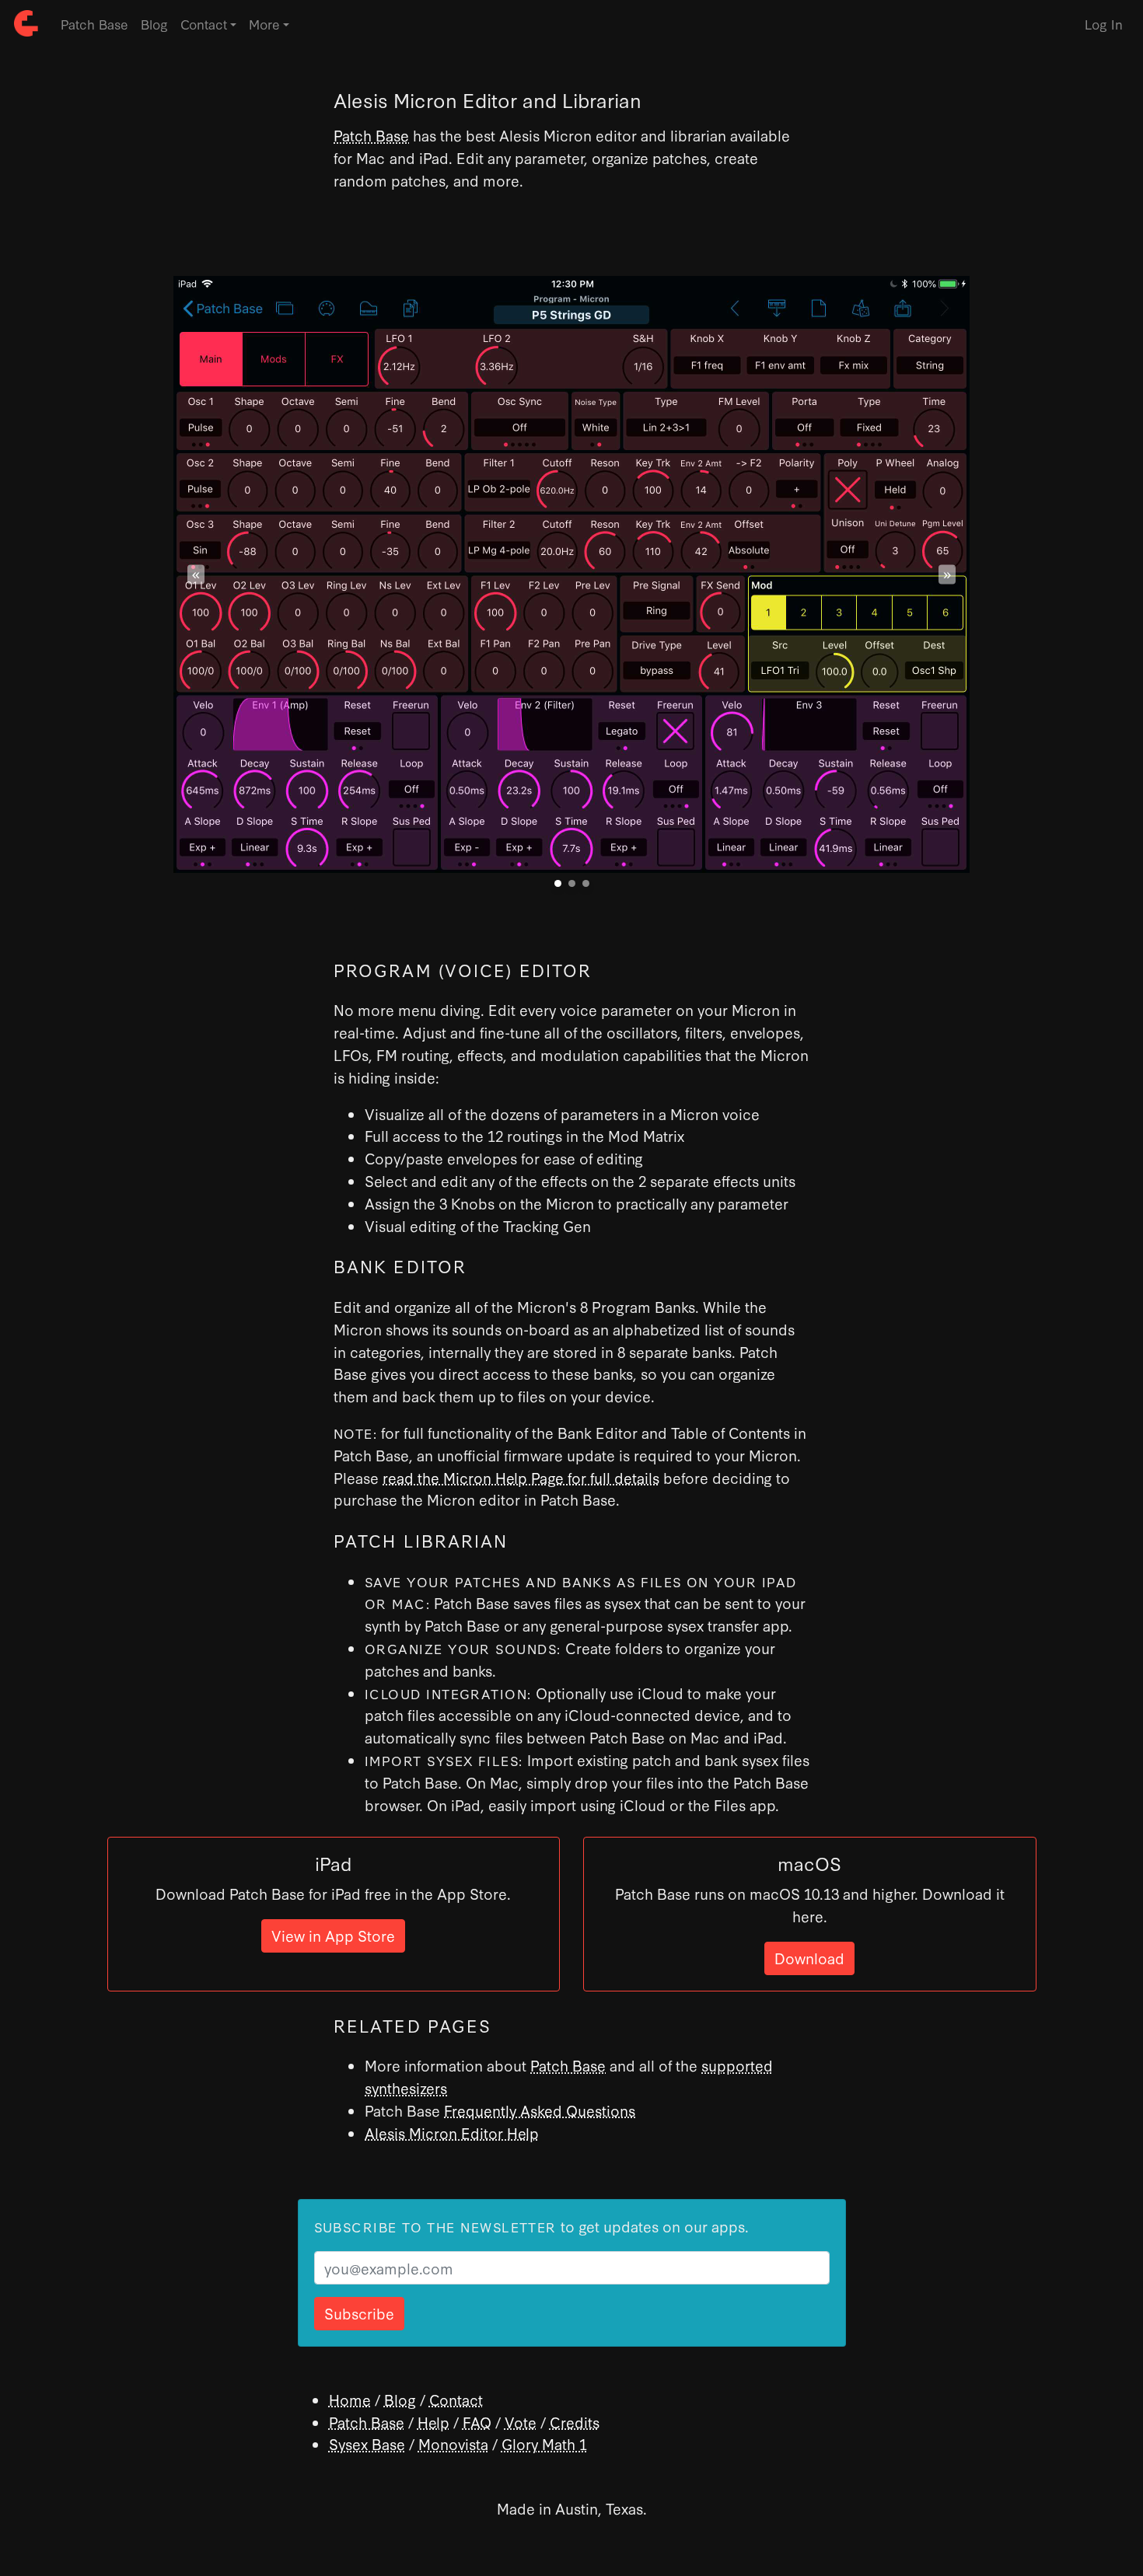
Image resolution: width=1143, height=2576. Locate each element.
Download (809, 1958)
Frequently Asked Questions (540, 2110)
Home (350, 2399)
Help (433, 2422)
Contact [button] (204, 24)
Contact (456, 2399)
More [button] (264, 24)
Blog (154, 24)
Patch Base (94, 24)
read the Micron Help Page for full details (521, 1477)
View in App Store (333, 1935)
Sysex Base (367, 2443)
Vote (521, 2422)
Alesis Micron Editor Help (452, 2133)
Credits (575, 2422)
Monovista (453, 2443)
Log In (1104, 24)
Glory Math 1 (544, 2443)
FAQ (477, 2422)
